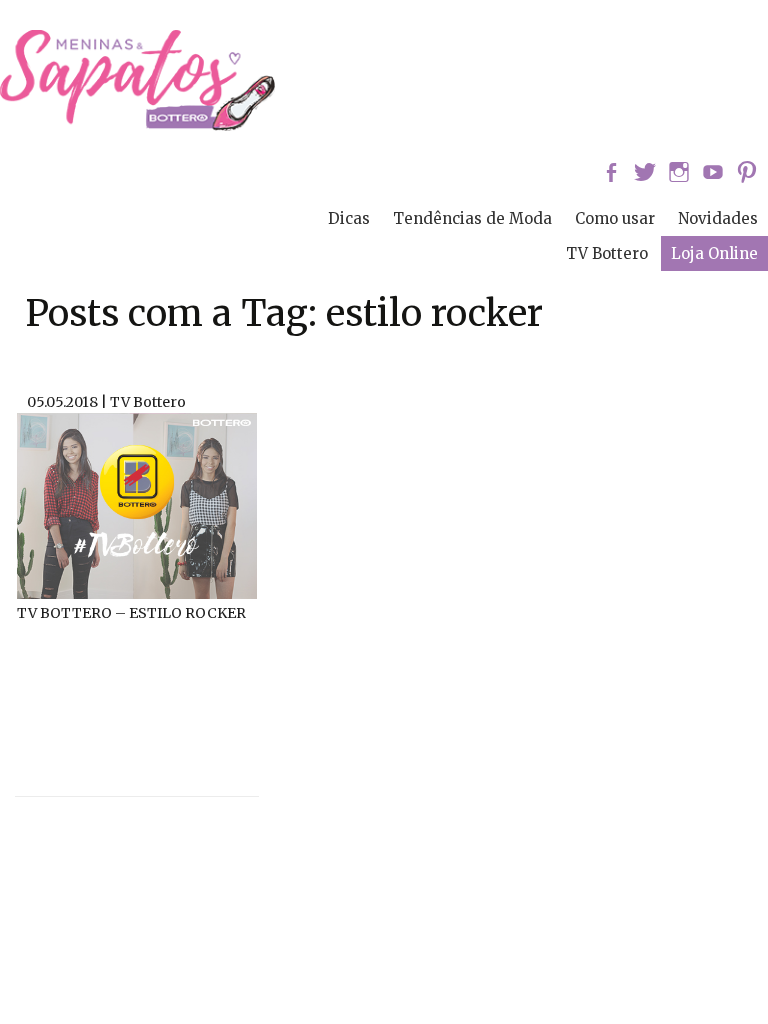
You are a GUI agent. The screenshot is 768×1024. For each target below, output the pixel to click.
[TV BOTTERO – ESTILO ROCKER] (137, 504)
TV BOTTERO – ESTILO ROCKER (131, 613)
